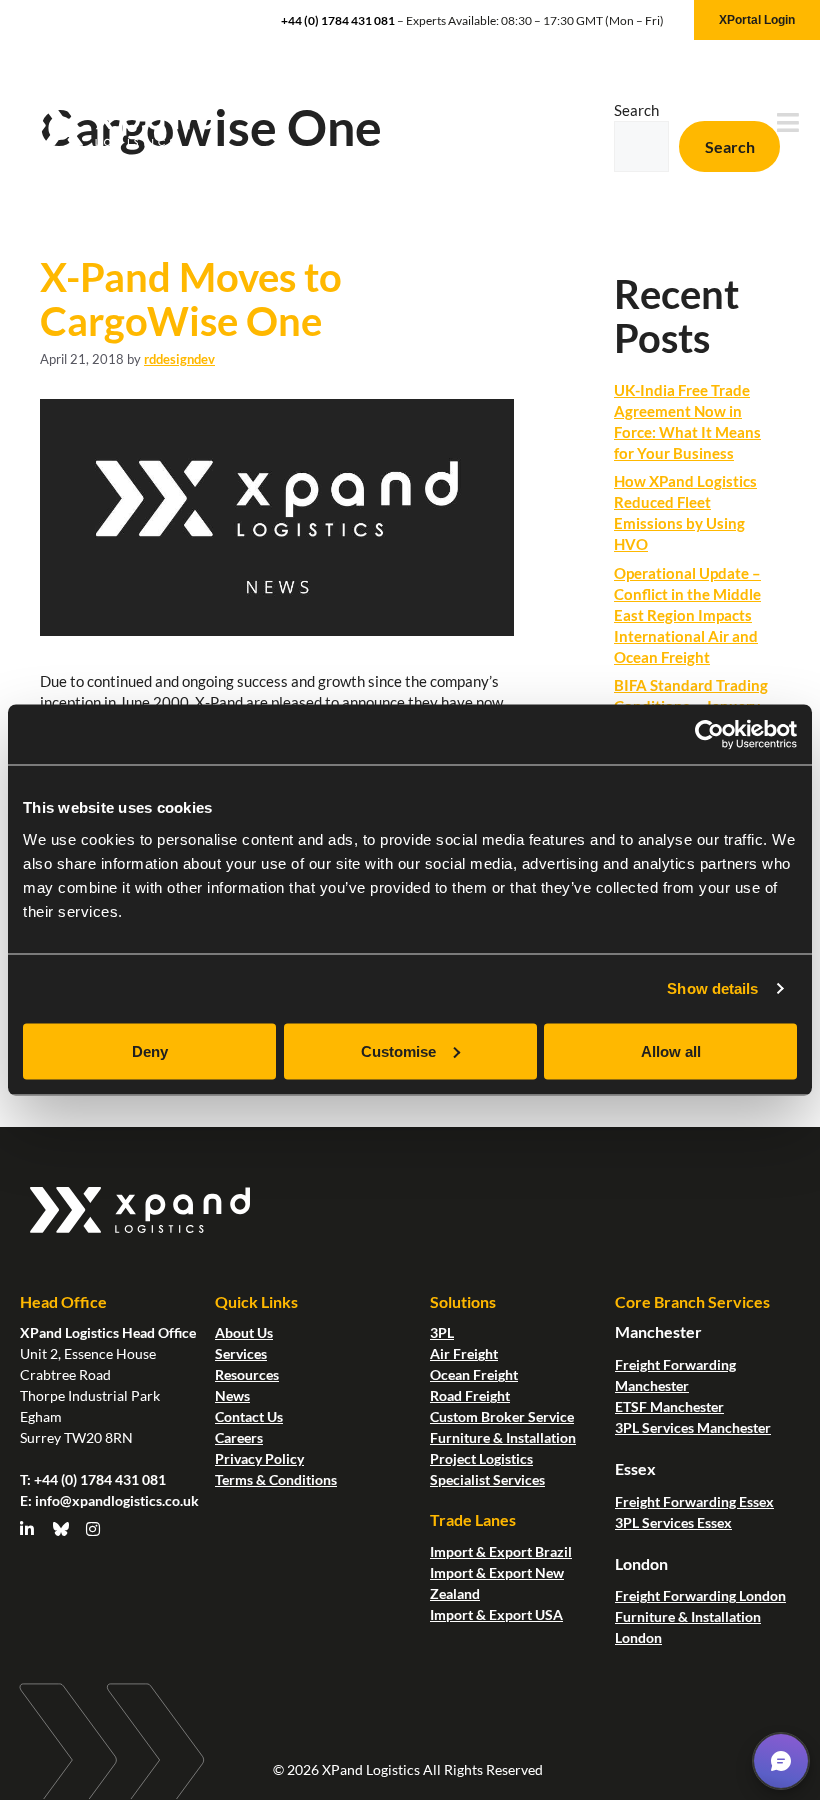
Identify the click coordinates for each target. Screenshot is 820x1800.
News (232, 1395)
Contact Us (249, 1416)
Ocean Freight (474, 1374)
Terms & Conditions (276, 1479)
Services (241, 1353)
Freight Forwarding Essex (694, 1501)
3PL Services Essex (673, 1522)
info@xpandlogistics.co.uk (117, 1500)
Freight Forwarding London (700, 1595)
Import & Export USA (496, 1614)
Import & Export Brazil (501, 1551)
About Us (244, 1332)
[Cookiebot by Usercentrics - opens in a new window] (709, 735)
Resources (247, 1374)
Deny (150, 1050)
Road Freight (470, 1395)
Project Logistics (481, 1458)
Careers (239, 1437)
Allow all (671, 1050)
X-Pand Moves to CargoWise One (191, 299)
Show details (712, 988)
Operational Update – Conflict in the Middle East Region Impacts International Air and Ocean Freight (687, 615)
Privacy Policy (259, 1458)
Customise (398, 1050)
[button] (781, 1761)
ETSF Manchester (669, 1406)
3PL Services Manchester (693, 1427)
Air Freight (464, 1353)
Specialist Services (487, 1479)
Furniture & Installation (503, 1437)
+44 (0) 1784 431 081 (338, 20)
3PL (442, 1332)
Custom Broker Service (502, 1416)
